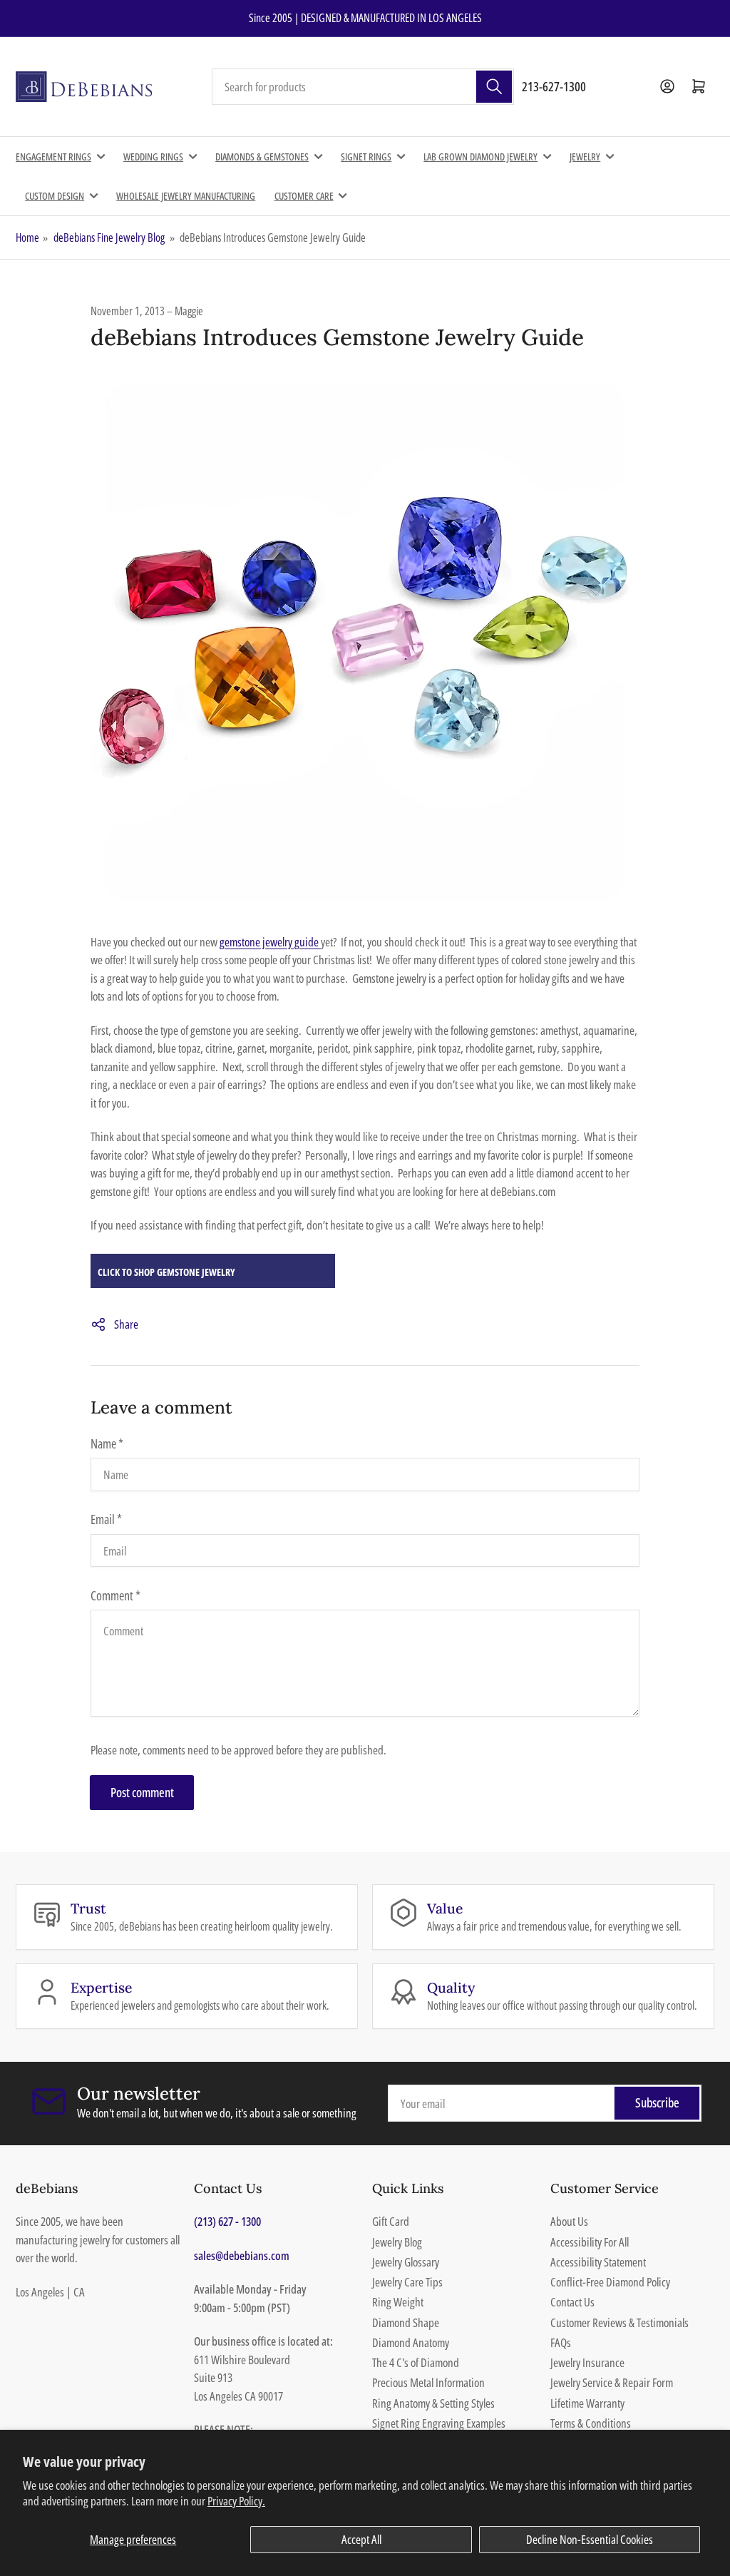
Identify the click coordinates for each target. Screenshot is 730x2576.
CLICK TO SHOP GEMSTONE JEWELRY (166, 1272)
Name (107, 1443)
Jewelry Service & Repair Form (612, 2382)
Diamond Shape (406, 2322)
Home (27, 237)
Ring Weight (398, 2302)
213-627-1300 (554, 86)
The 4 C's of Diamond (416, 2362)
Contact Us (572, 2302)
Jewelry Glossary (406, 2262)
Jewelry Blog (397, 2242)
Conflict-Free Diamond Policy (610, 2282)
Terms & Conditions (591, 2423)
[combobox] (363, 87)
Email (106, 1519)
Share (126, 1324)
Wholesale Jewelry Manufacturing (186, 196)
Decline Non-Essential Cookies (590, 2539)
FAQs (561, 2342)
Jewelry (585, 157)
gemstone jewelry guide (270, 942)
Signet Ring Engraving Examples (439, 2423)
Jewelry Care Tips (407, 2282)
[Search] (494, 87)
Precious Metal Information (428, 2382)
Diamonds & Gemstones (262, 157)
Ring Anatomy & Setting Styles (433, 2403)
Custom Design (55, 196)
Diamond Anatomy (411, 2342)
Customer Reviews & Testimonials (620, 2322)
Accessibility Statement (598, 2262)
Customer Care (304, 196)
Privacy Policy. (236, 2501)
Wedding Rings (153, 157)
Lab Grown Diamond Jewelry (480, 157)
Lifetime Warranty (587, 2403)
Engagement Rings (53, 157)
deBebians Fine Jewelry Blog (109, 237)
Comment (115, 1595)
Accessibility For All (590, 2242)
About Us (569, 2221)
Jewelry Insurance (587, 2362)
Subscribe (657, 2102)
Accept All (361, 2539)
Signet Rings (366, 157)
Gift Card (391, 2221)
